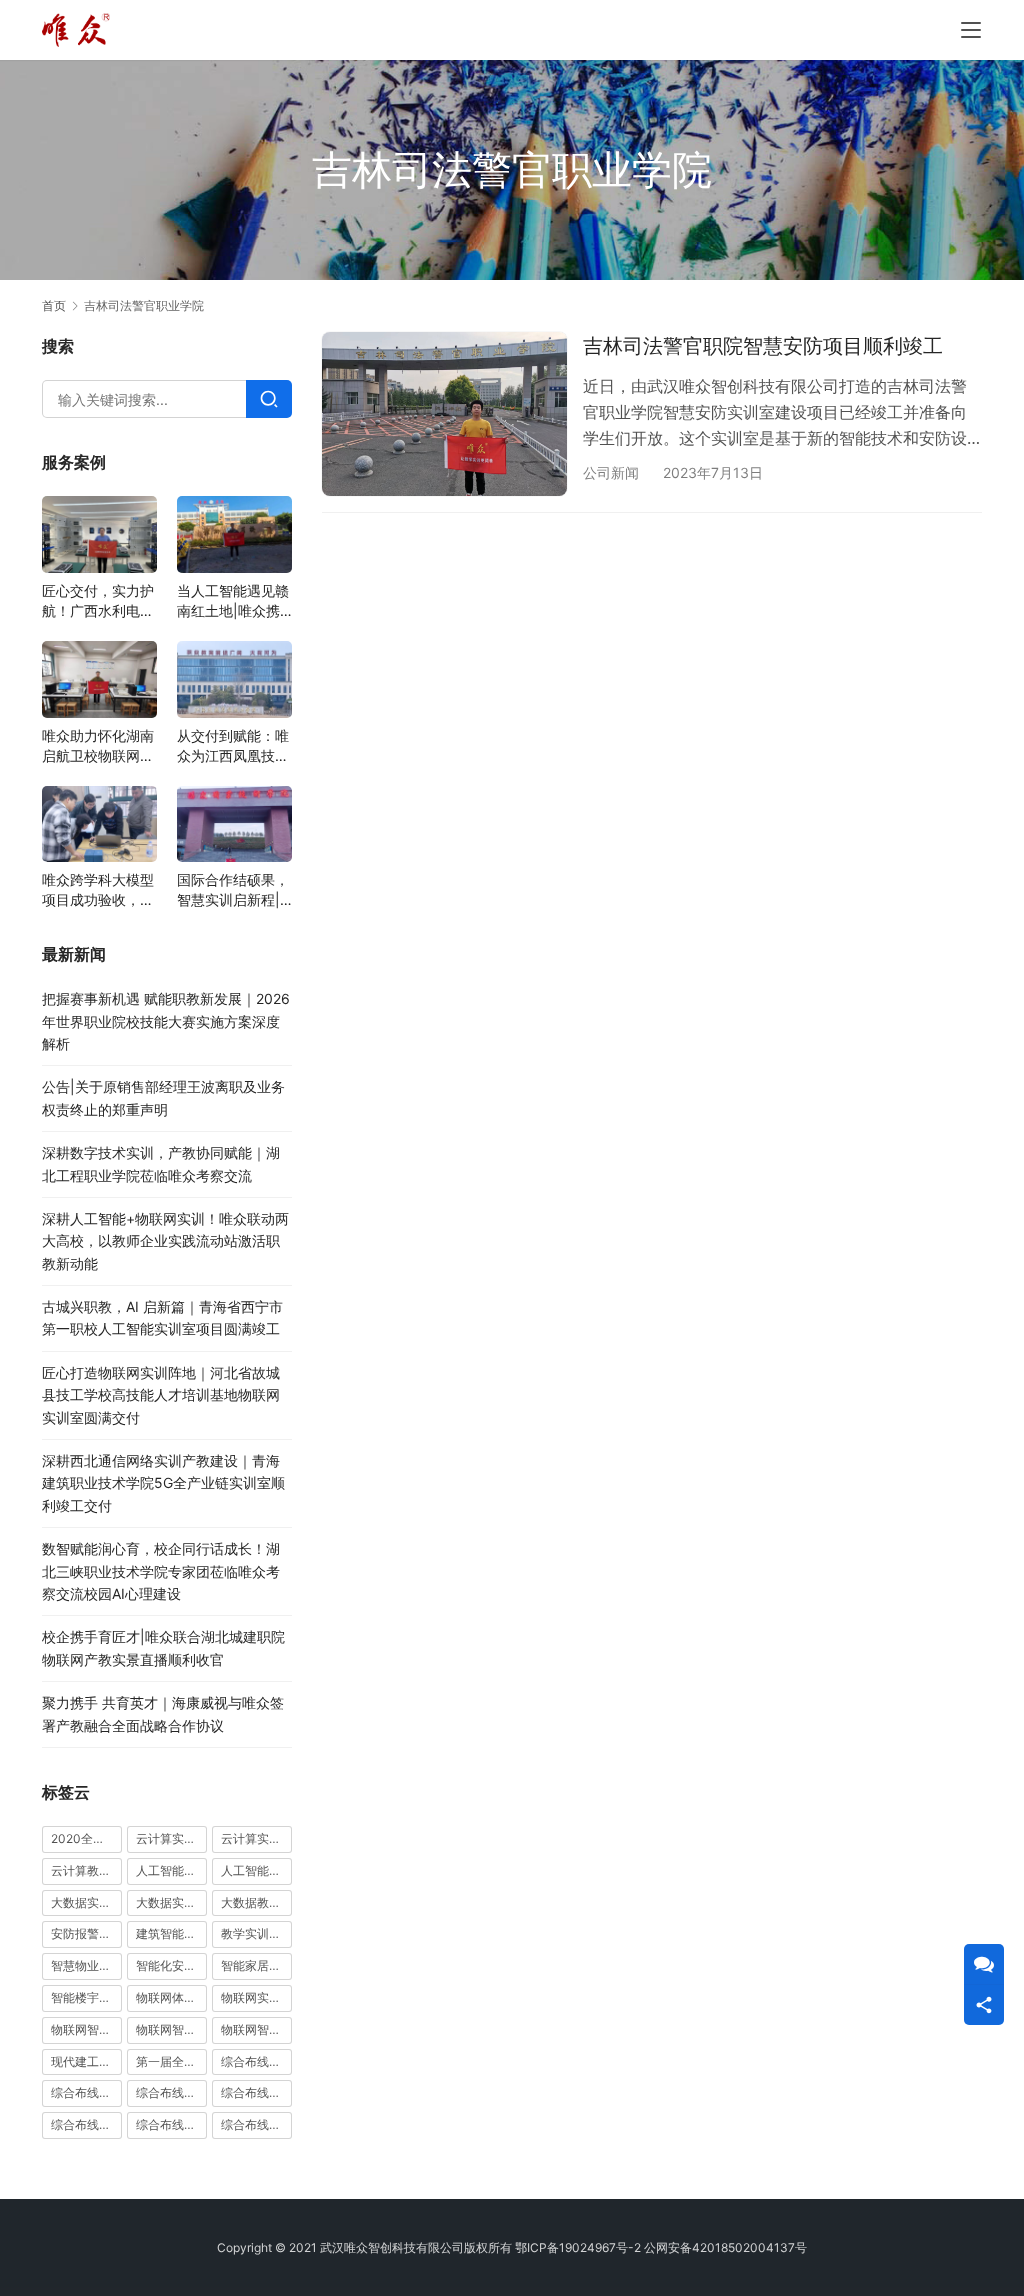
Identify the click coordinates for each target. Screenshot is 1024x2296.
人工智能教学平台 (256, 1870)
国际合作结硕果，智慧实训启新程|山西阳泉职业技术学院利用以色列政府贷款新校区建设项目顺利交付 (233, 890)
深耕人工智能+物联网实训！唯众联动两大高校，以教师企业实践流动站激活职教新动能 (165, 1241)
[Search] (269, 399)
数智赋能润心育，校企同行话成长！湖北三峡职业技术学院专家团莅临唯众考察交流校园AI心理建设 (161, 1571)
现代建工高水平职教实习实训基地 (86, 2061)
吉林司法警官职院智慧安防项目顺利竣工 (763, 346)
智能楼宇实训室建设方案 (86, 1997)
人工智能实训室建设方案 (171, 1870)
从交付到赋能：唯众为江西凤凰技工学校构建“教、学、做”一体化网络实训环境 (233, 746)
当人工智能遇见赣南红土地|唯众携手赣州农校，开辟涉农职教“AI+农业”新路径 (233, 601)
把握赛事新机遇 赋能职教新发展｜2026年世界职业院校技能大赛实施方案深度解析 (166, 1021)
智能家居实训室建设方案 (256, 1965)
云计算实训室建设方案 (171, 1838)
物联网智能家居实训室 (171, 2029)
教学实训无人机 (256, 1933)
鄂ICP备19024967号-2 (578, 2247)
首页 (54, 305)
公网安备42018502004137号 (725, 2247)
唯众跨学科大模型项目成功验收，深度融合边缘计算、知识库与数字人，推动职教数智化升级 (98, 890)
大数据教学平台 (256, 1902)
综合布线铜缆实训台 (171, 2124)
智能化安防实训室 (171, 1965)
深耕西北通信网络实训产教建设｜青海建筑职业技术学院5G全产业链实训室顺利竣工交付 (163, 1483)
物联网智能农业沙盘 (86, 2029)
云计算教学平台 (86, 1870)
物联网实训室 (256, 1997)
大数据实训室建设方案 (86, 1902)
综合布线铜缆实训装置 (256, 2124)
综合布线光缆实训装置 (86, 2092)
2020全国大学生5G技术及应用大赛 (86, 1838)
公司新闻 (611, 472)
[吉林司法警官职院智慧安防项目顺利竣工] (444, 413)
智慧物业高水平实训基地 (86, 1965)
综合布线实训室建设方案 (256, 2092)
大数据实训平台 (171, 1902)
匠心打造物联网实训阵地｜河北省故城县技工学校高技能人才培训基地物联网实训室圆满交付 (161, 1395)
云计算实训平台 (256, 1838)
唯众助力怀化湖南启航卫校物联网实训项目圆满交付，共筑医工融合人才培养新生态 (98, 746)
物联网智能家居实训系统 (256, 2029)
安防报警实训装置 (86, 1933)
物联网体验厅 (171, 1997)
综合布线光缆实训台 (256, 2061)
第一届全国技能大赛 (171, 2061)
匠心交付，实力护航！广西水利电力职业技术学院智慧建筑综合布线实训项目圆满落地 (98, 601)
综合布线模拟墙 (86, 2124)
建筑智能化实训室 (171, 1933)
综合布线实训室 (171, 2092)
